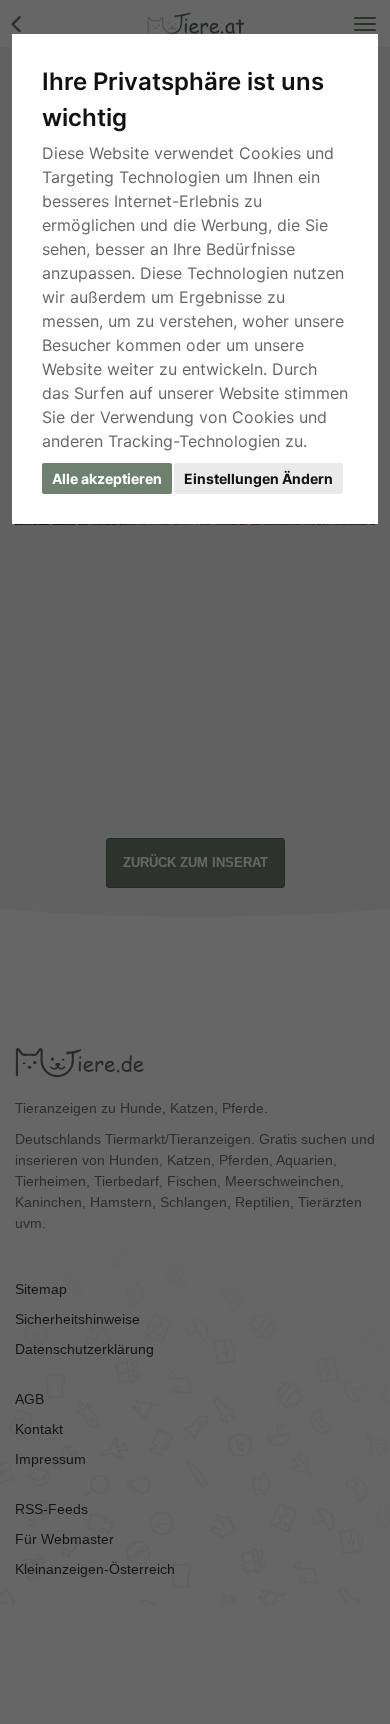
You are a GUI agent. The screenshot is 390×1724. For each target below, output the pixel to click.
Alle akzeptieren (107, 478)
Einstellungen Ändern (258, 478)
